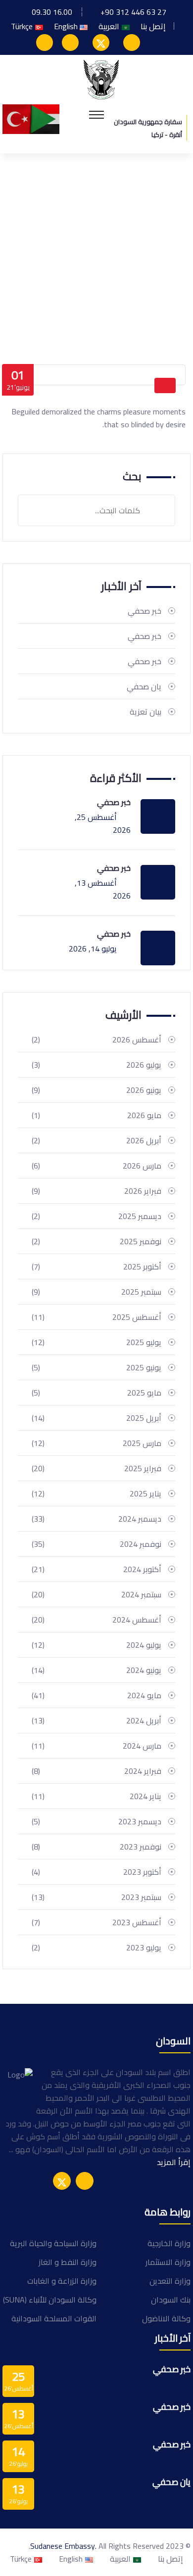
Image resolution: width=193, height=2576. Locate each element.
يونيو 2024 (96, 1670)
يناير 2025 (96, 1493)
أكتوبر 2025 (96, 1266)
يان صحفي (144, 686)
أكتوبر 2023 (96, 1872)
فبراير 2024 (96, 1771)
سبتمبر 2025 (96, 1292)
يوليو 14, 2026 (93, 949)
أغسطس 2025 (96, 1317)
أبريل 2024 (96, 1720)
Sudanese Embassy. (63, 2546)
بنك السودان (171, 2300)
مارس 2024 (96, 1746)
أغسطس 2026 (96, 1039)
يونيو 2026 (96, 1090)
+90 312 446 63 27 (133, 12)
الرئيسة (169, 312)
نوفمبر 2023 (96, 1847)
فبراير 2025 (96, 1468)
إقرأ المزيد (174, 2162)
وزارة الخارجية (169, 2243)
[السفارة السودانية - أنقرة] (101, 79)
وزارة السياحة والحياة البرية (53, 2243)
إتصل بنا (153, 26)
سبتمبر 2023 (96, 1897)
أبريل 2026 (96, 1140)
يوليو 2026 (96, 1065)
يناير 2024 (96, 1796)
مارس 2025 (96, 1443)
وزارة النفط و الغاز (68, 2262)
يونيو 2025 (96, 1367)
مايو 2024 (96, 1695)
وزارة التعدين (170, 2281)
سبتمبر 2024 (96, 1594)
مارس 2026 (96, 1166)
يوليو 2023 (96, 1947)
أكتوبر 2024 (96, 1569)
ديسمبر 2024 (96, 1519)
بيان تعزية (145, 712)
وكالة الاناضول (166, 2318)
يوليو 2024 (96, 1645)
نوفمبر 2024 (96, 1544)
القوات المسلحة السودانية (54, 2318)
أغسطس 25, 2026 (103, 823)
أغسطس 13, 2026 (103, 889)
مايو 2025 (96, 1393)
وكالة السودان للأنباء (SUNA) (50, 2300)
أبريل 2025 (96, 1418)
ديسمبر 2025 (96, 1216)
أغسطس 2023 (96, 1922)
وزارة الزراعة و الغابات (62, 2281)
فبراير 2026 (96, 1191)
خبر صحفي (145, 611)
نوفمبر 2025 (96, 1241)
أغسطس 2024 (96, 1620)
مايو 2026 (96, 1115)
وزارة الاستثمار (168, 2262)
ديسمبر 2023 (96, 1821)
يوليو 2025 (96, 1342)
